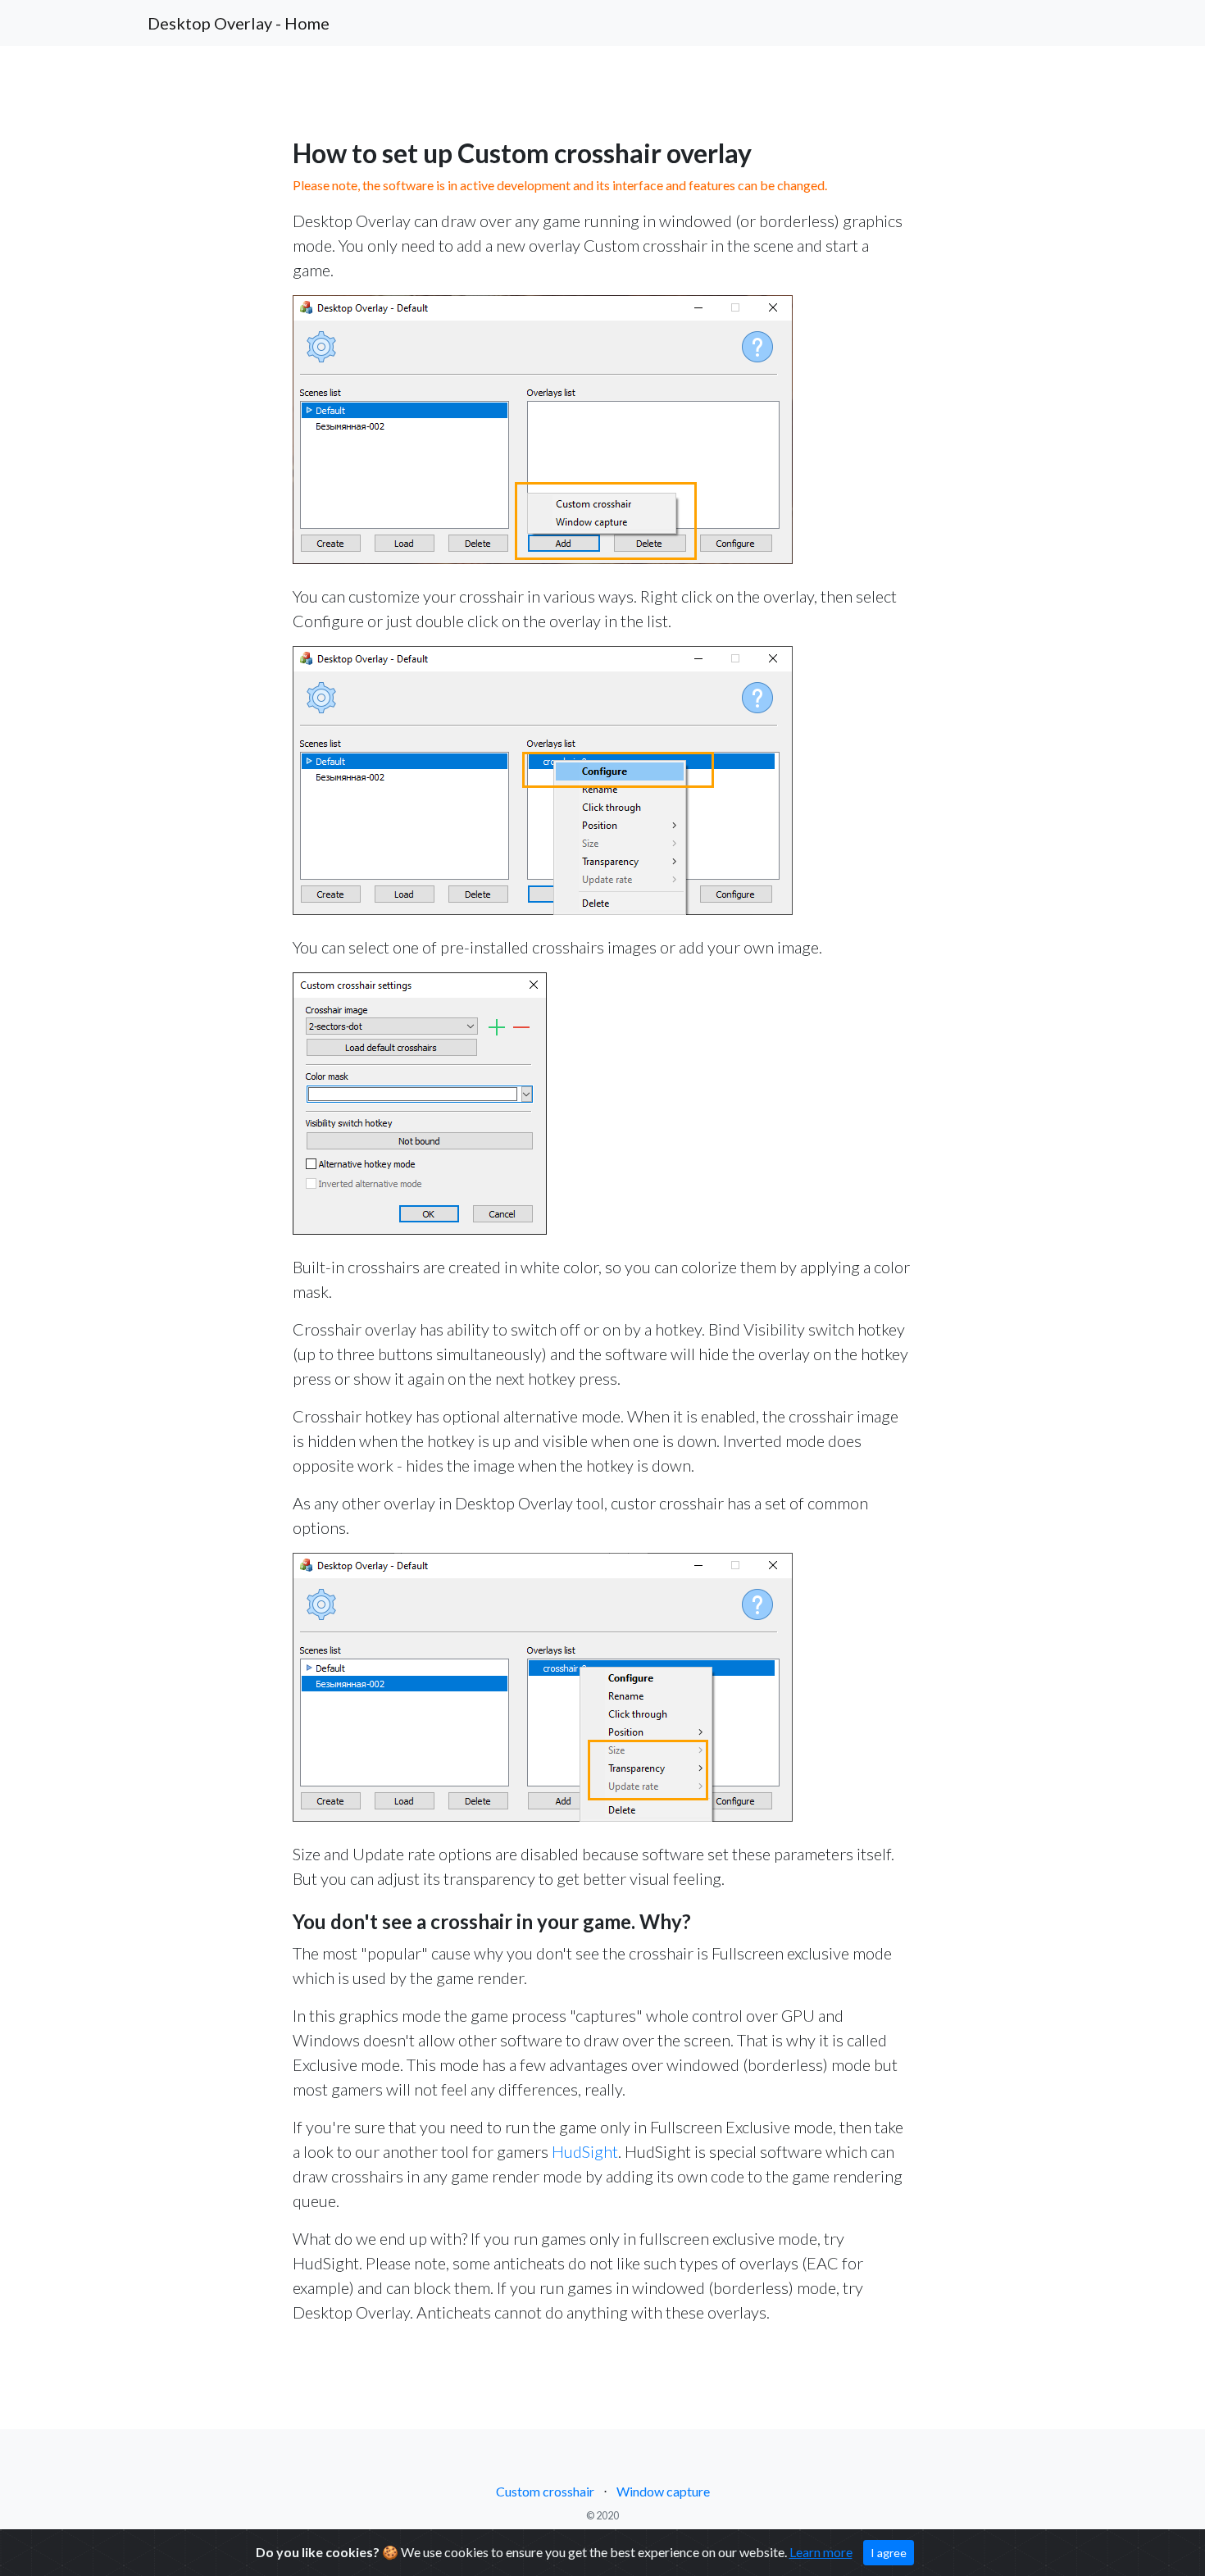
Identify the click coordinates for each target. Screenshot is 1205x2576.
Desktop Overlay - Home (239, 23)
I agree (889, 2553)
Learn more (821, 2552)
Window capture (663, 2491)
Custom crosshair (545, 2491)
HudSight (585, 2151)
